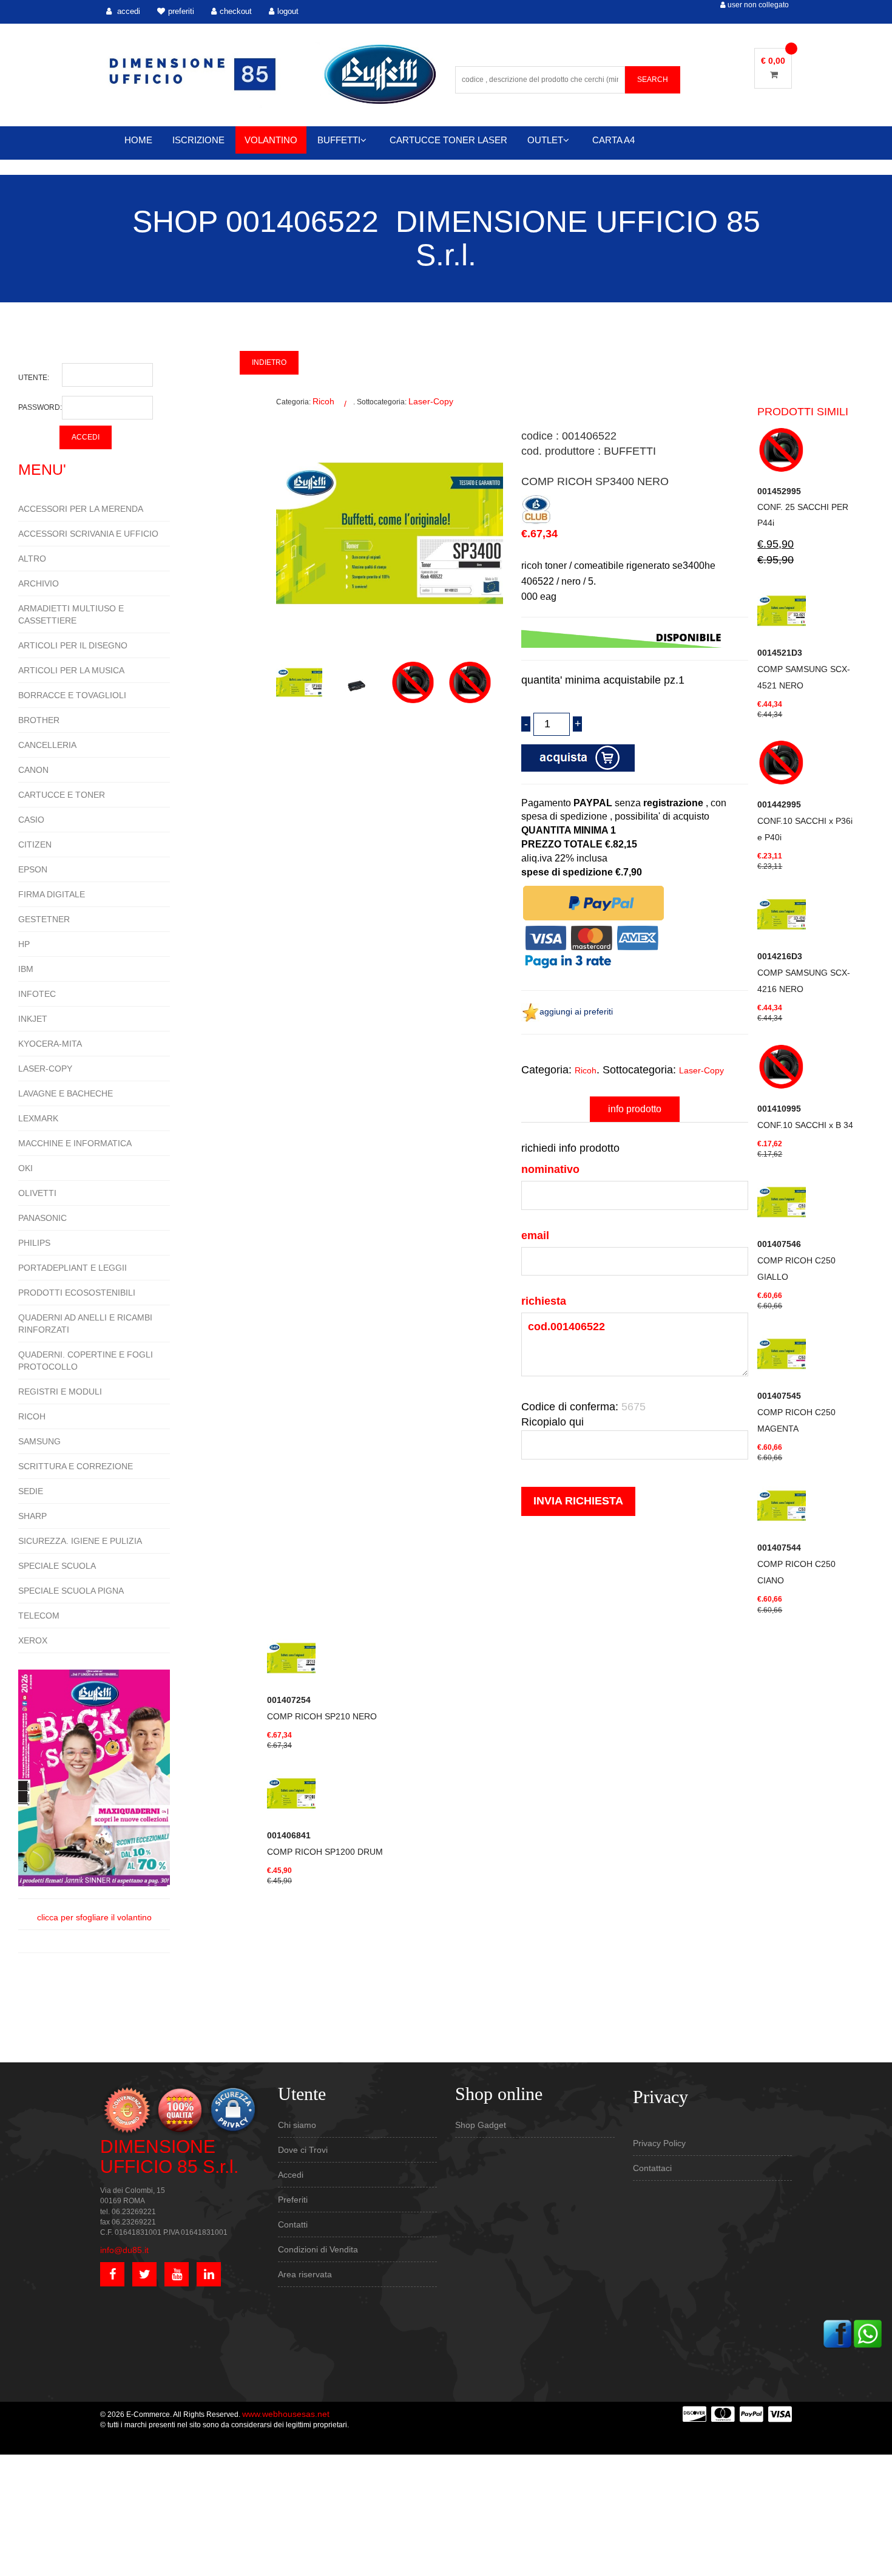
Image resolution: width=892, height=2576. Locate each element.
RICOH (32, 1416)
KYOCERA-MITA (50, 1044)
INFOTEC (37, 994)
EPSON (33, 869)
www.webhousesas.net (286, 2414)
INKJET (33, 1019)
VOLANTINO (271, 140)
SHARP (32, 1516)
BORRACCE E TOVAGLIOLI (72, 695)
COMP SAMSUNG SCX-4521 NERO (804, 669)
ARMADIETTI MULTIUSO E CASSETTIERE (71, 614)
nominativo (550, 1169)
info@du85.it (124, 2250)
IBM (26, 969)
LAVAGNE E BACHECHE (66, 1093)
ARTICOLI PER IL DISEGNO (73, 645)
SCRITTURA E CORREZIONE (76, 1466)
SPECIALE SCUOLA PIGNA (71, 1591)
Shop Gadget (481, 2125)
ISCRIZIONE (198, 140)
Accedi (291, 2175)
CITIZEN (35, 845)
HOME (138, 140)
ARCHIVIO (39, 583)
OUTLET (545, 140)
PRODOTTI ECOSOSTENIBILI (77, 1293)
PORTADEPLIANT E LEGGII (73, 1268)
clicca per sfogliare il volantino (94, 1917)
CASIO (31, 820)
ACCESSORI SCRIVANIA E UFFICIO (88, 534)
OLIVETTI (37, 1193)
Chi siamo (297, 2125)
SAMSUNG (39, 1441)
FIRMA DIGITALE (52, 894)
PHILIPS (34, 1243)
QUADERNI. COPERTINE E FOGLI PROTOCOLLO (86, 1361)
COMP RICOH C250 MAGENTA (796, 1412)
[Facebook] (837, 2333)
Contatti (293, 2224)
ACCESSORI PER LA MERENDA (81, 509)
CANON (33, 770)
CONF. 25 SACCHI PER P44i (803, 507)
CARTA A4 (613, 140)
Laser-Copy (431, 401)
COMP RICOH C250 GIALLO (796, 1260)
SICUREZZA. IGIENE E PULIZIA (80, 1541)
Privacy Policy (659, 2143)
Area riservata (305, 2274)
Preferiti (293, 2200)
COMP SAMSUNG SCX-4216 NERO (804, 973)
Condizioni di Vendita (318, 2249)
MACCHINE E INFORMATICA (75, 1143)
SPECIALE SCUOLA (57, 1566)
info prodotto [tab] (635, 1109)
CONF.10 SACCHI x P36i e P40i (805, 821)
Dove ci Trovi (303, 2150)
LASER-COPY (45, 1069)
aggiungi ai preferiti (576, 1011)
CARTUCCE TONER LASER (448, 140)
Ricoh (323, 401)
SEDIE (31, 1491)
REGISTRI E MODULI (60, 1392)
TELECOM (39, 1616)
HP (24, 944)
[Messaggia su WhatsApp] (868, 2333)
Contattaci (652, 2168)
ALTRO (32, 559)
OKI (25, 1168)
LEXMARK (38, 1118)
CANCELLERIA (47, 745)
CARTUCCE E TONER (62, 795)
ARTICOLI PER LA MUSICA (71, 670)
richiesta (544, 1301)
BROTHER (39, 720)
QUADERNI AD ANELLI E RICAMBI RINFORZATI (85, 1324)
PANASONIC (42, 1218)
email (535, 1235)
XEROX (33, 1640)
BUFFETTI (339, 140)
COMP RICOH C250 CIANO (796, 1564)
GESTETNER (44, 919)
